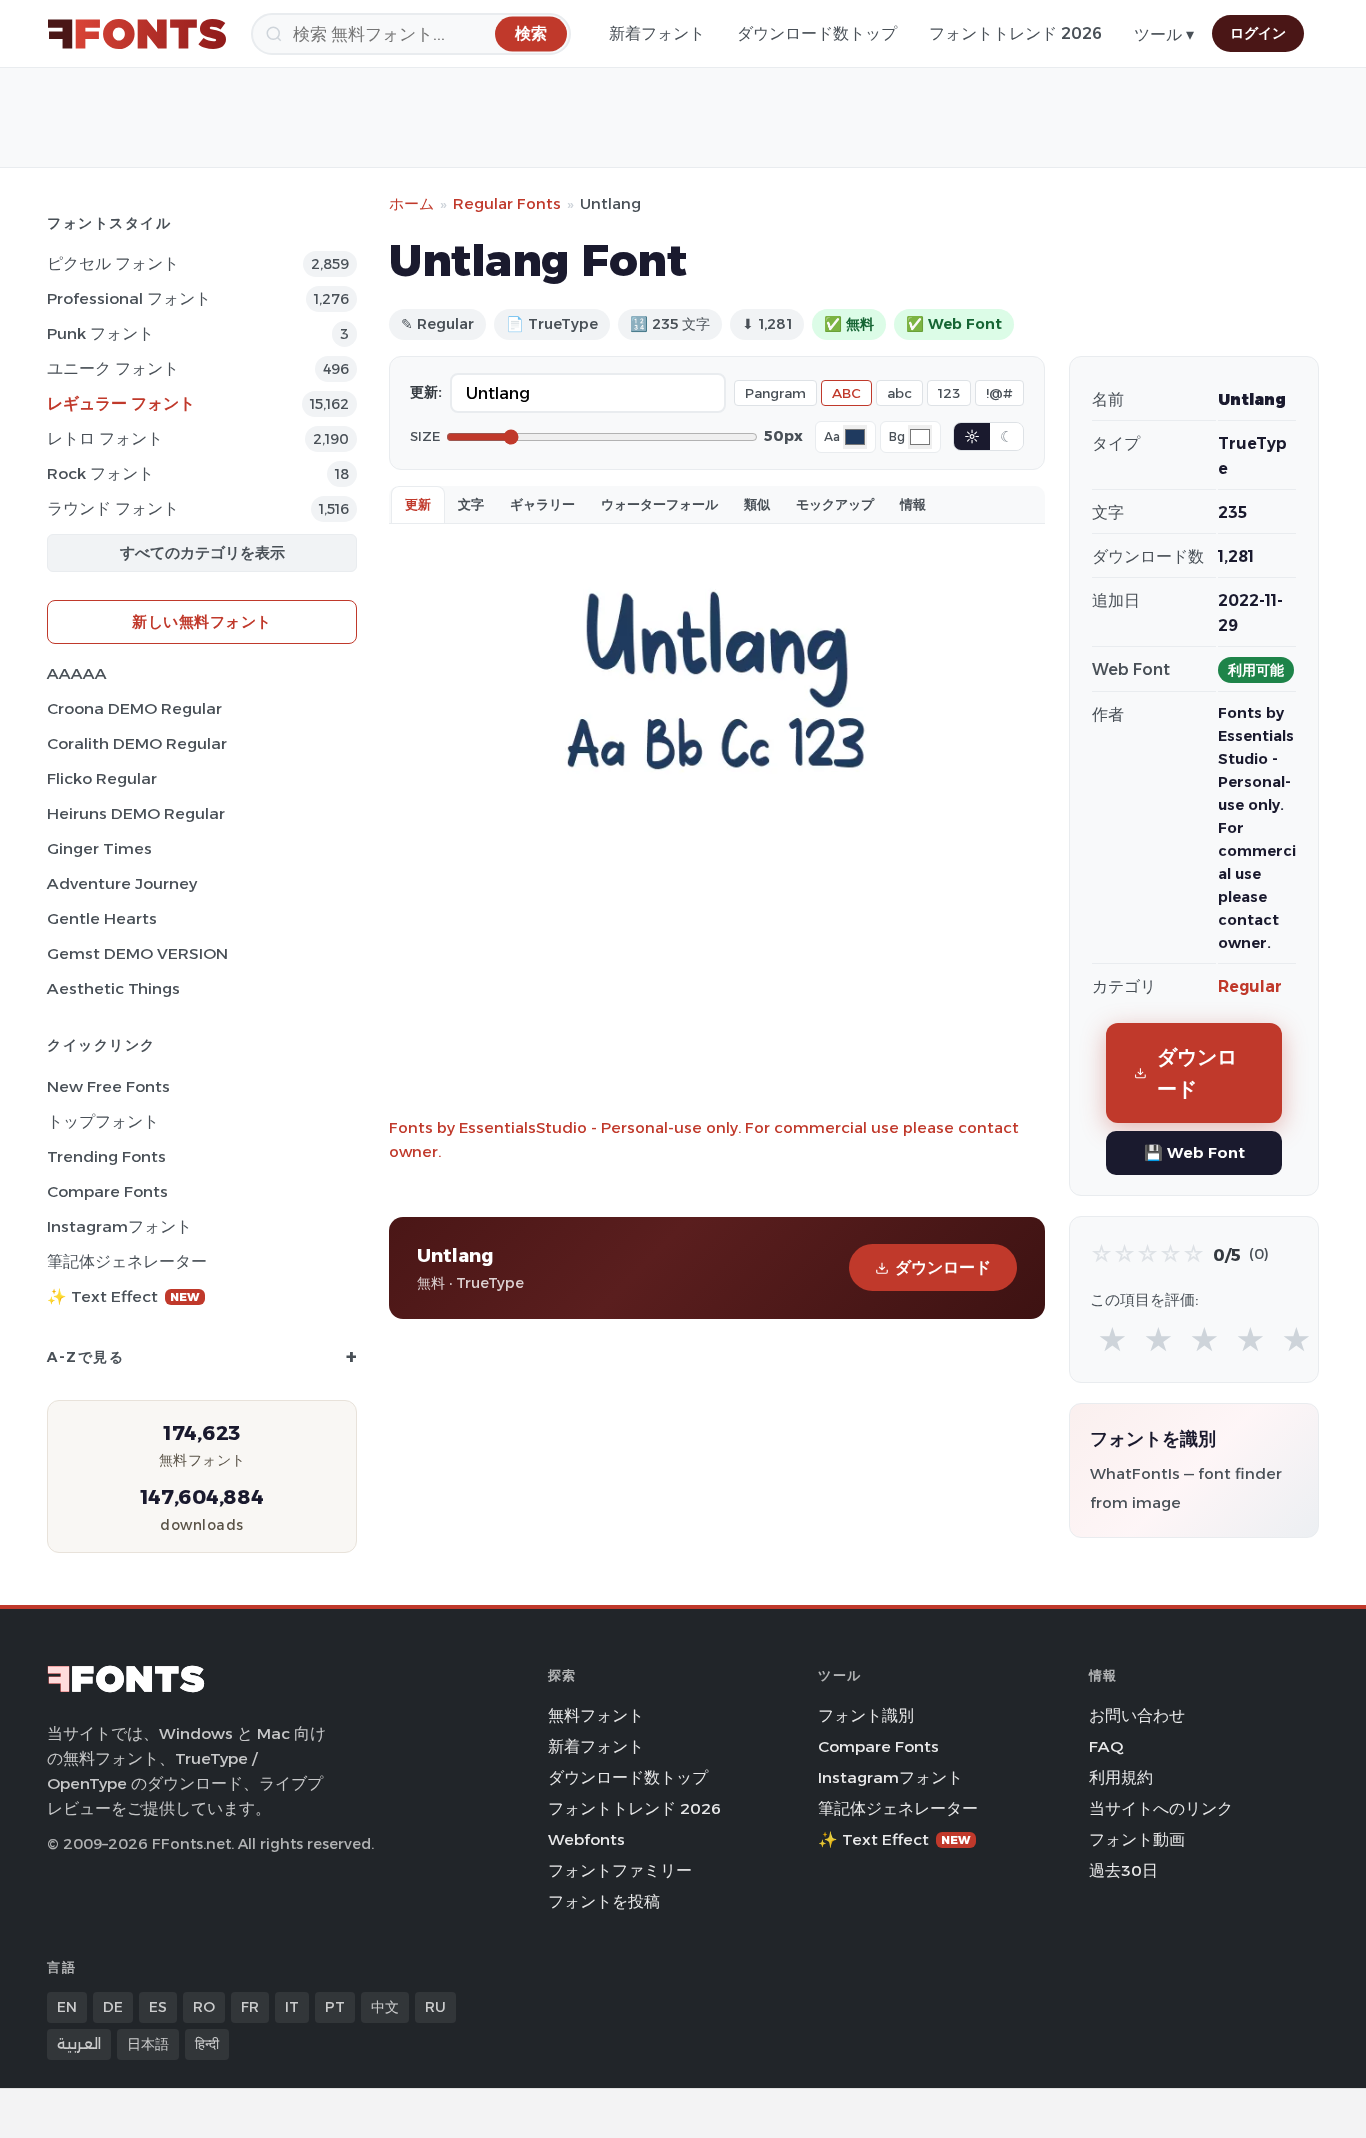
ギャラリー (542, 504)
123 (949, 393)
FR (250, 2007)
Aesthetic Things (113, 988)
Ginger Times (99, 848)
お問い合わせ (1137, 1715)
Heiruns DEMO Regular (136, 813)
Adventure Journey (122, 883)
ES (158, 2007)
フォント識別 (866, 1715)
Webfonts (586, 1839)
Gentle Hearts (102, 918)
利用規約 (1121, 1777)
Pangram (775, 393)
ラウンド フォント (113, 508)
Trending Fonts (106, 1156)
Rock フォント (100, 473)
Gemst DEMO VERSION (137, 953)
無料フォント (596, 1715)
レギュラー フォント (121, 403)
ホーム (411, 203)
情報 (913, 504)
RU (435, 2007)
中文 (385, 2007)
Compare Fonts (107, 1191)
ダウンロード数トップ (817, 33)
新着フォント (657, 33)
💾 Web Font (1194, 1152)
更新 (418, 504)
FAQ (1106, 1746)
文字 (471, 504)
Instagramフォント (119, 1226)
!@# (999, 393)
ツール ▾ (1164, 34)
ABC (846, 393)
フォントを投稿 (604, 1901)
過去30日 (1123, 1870)
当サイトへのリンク (1161, 1808)
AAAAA (77, 673)
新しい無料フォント (202, 621)
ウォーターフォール (659, 504)
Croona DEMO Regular (134, 708)
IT (292, 2007)
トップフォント (103, 1121)
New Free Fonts (108, 1086)
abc (899, 393)
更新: (426, 392)
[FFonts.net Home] (137, 34)
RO (204, 2007)
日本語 (148, 2044)
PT (335, 2007)
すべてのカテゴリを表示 (202, 552)
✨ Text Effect (123, 1296)
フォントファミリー (620, 1870)
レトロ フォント (105, 438)
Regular (1250, 986)
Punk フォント (100, 333)
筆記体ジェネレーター (127, 1261)
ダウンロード (943, 1267)
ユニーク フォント (113, 368)
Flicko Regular (102, 778)
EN (67, 2007)
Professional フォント (129, 298)
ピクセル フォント (113, 263)
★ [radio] (1112, 1340)
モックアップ (835, 504)
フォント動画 (1137, 1839)
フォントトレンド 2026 (1015, 33)
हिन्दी (207, 2044)
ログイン (1258, 33)
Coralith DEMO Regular (137, 743)
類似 (757, 504)
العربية (79, 2044)
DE (113, 2007)
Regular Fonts (507, 203)
